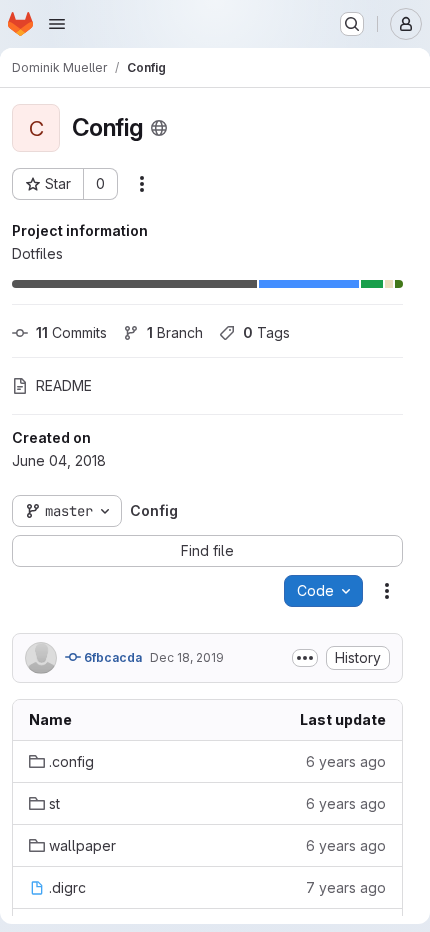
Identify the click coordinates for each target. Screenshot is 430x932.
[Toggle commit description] (305, 658)
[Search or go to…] (352, 24)
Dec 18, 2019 (187, 657)
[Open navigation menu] (57, 24)
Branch (175, 332)
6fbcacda (111, 657)
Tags (266, 332)
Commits (71, 332)
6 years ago (346, 761)
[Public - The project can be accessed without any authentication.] (159, 128)
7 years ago (346, 887)
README (64, 385)
